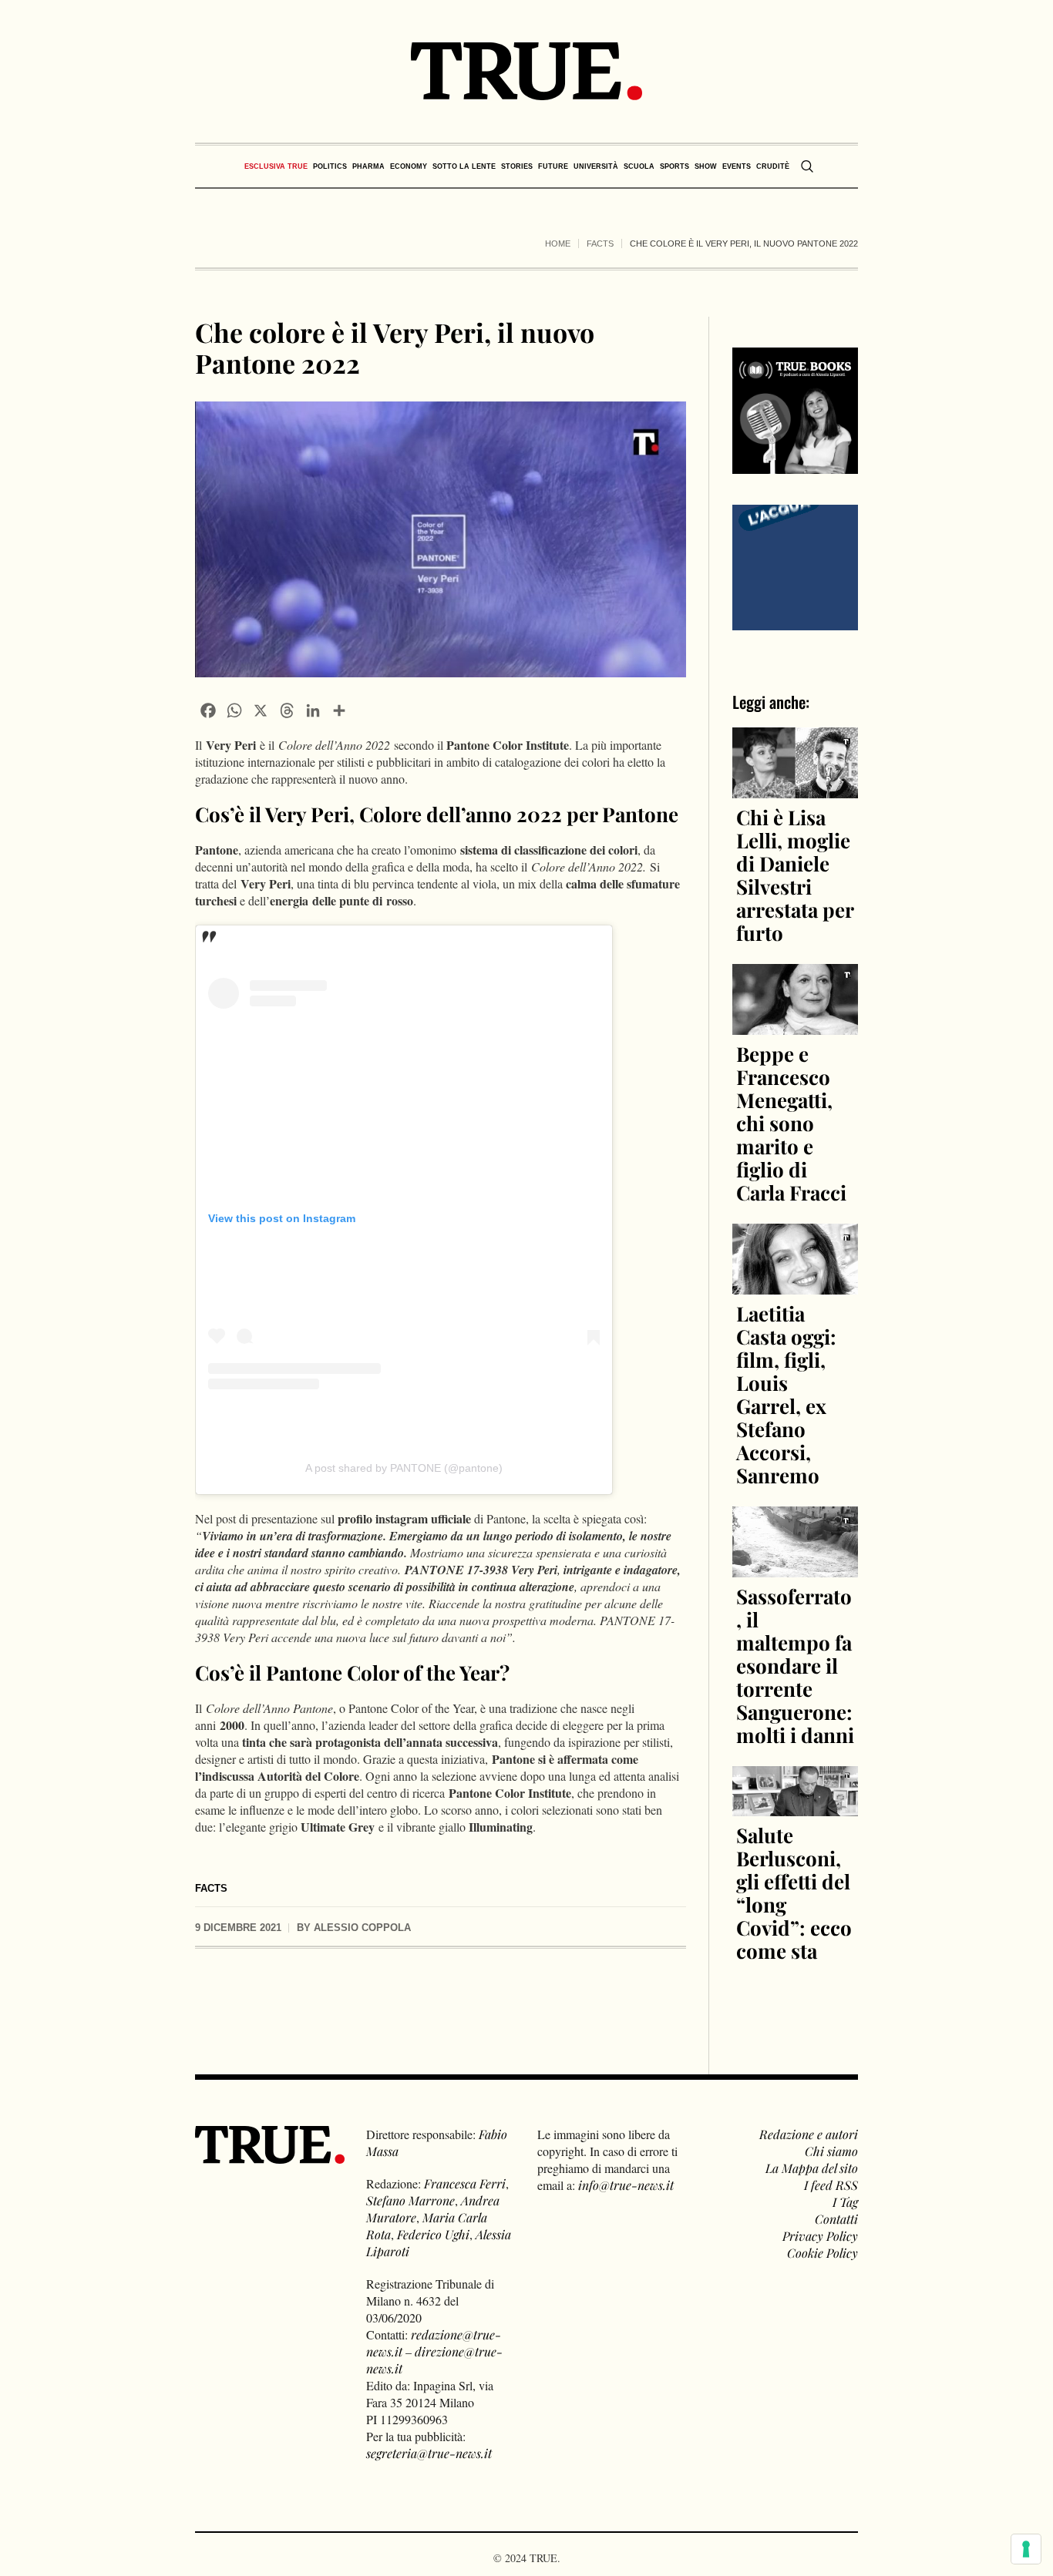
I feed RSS (831, 2185)
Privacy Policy (820, 2236)
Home (558, 243)
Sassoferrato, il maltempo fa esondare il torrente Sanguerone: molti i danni (795, 1666)
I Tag (845, 2202)
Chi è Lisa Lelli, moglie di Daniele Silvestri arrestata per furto (795, 875)
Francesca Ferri (465, 2183)
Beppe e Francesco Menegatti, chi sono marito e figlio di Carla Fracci (791, 1123)
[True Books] (796, 465)
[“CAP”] (796, 565)
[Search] (807, 166)
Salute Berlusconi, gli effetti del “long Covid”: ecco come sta (794, 1893)
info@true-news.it (626, 2185)
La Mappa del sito (812, 2168)
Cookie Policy (823, 2253)
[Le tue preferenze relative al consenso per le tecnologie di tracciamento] (1026, 2549)
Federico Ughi (433, 2234)
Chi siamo (831, 2151)
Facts (600, 243)
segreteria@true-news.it (429, 2453)
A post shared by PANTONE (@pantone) (404, 1468)
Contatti (836, 2219)
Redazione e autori (809, 2134)
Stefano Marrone (410, 2200)
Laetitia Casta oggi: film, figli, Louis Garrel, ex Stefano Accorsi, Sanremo (786, 1394)
